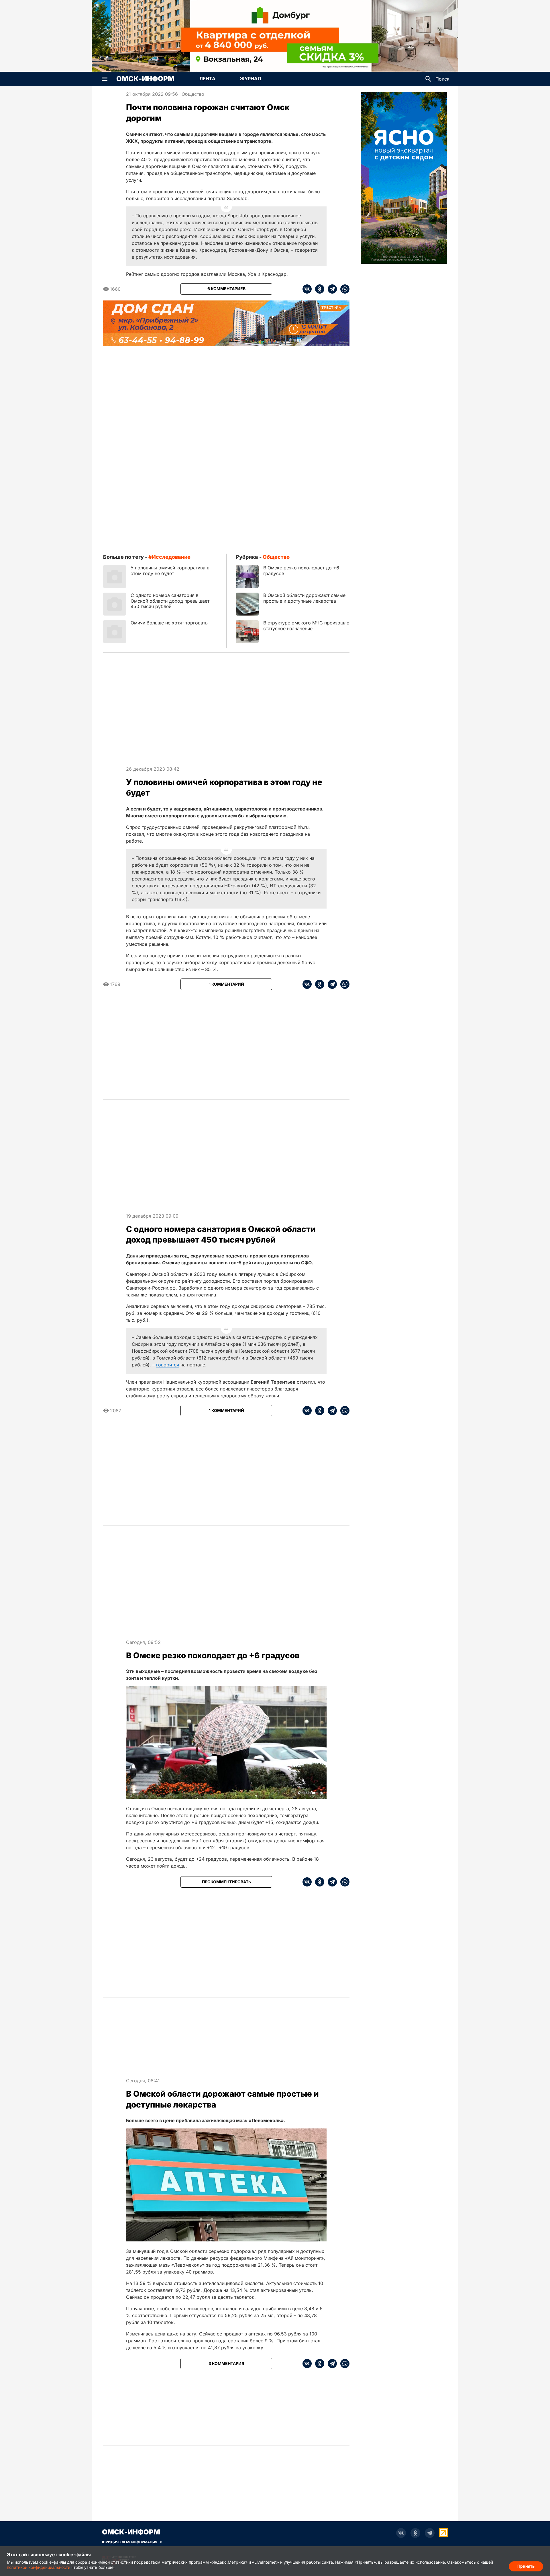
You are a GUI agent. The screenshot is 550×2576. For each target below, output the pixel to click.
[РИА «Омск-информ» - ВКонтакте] (401, 2533)
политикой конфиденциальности (39, 2567)
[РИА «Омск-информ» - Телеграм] (430, 2533)
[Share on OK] (318, 289)
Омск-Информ (145, 79)
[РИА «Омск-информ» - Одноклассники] (415, 2533)
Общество (193, 94)
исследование (171, 557)
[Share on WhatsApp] (343, 289)
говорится (168, 1365)
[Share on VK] (307, 289)
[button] (105, 79)
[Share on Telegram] (331, 289)
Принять (526, 2566)
